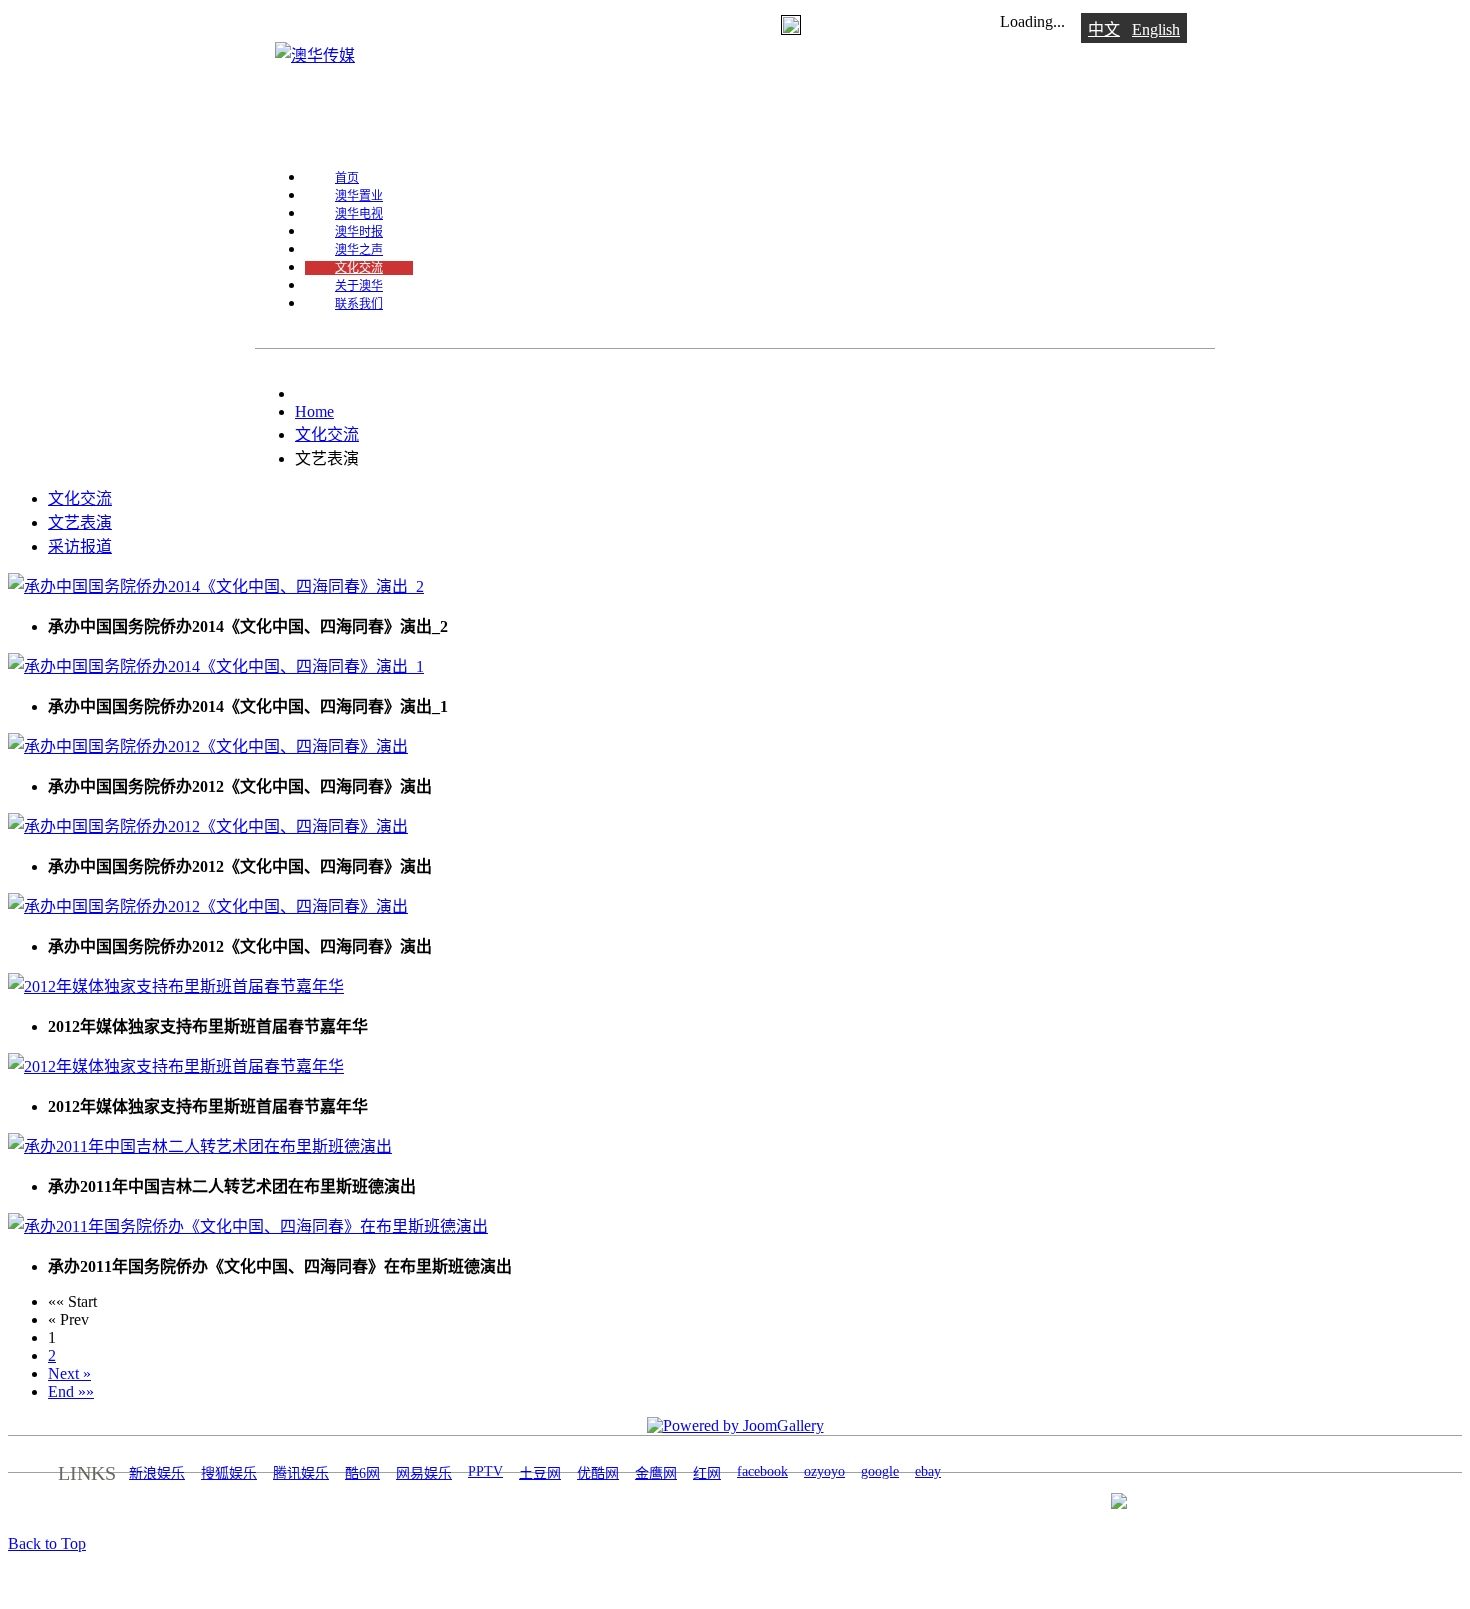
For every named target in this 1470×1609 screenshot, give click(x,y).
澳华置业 (359, 196)
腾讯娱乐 (301, 1473)
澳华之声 (359, 250)
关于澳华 (359, 286)
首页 (347, 178)
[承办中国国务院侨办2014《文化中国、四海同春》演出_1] (216, 666)
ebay (928, 1471)
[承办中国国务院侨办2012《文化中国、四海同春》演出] (208, 746)
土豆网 (540, 1473)
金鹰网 (656, 1473)
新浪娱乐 (157, 1473)
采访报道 (80, 546)
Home (314, 411)
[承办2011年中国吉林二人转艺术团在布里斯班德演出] (200, 1146)
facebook (762, 1471)
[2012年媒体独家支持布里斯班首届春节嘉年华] (176, 986)
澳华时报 (359, 232)
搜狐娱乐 (229, 1473)
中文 (1104, 29)
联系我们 (359, 304)
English (1156, 29)
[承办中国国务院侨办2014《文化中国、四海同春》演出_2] (216, 586)
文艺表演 (80, 522)
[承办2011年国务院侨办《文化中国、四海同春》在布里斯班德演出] (248, 1226)
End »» (71, 1391)
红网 (707, 1473)
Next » (69, 1373)
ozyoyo (824, 1471)
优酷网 (598, 1473)
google (880, 1471)
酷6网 (362, 1473)
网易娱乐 (424, 1473)
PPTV (485, 1471)
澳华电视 (359, 214)
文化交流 (359, 268)
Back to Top (47, 1543)
